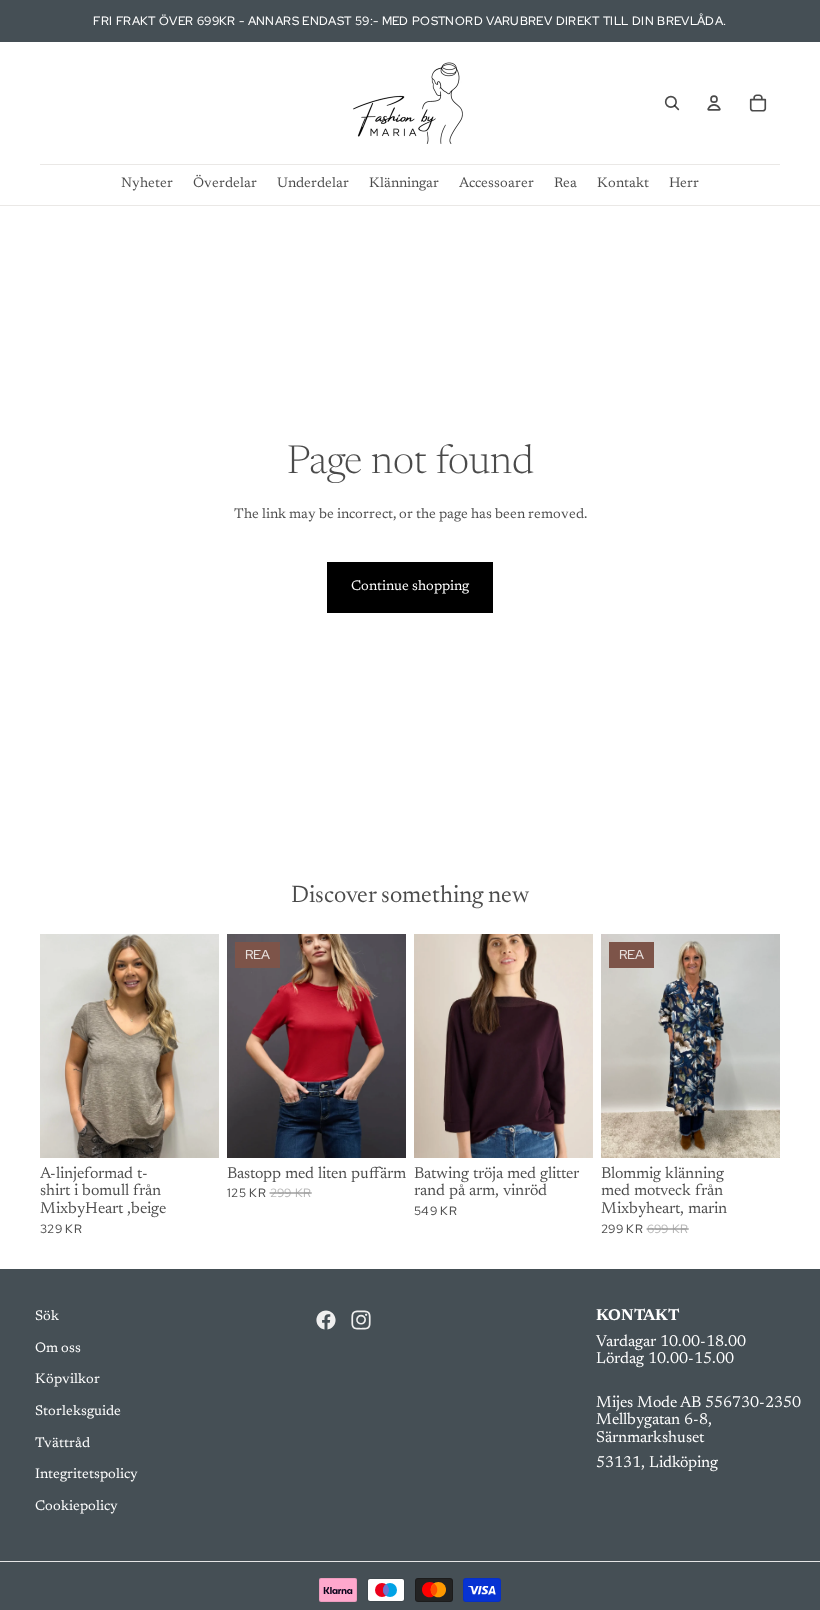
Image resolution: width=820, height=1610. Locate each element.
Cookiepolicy (76, 1507)
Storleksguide (78, 1412)
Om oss (58, 1349)
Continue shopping (410, 587)
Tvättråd (62, 1444)
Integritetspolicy (86, 1475)
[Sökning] (672, 103)
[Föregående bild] (249, 1046)
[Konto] (714, 103)
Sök (47, 1317)
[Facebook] (326, 1320)
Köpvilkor (67, 1380)
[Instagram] (361, 1320)
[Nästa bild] (384, 1046)
